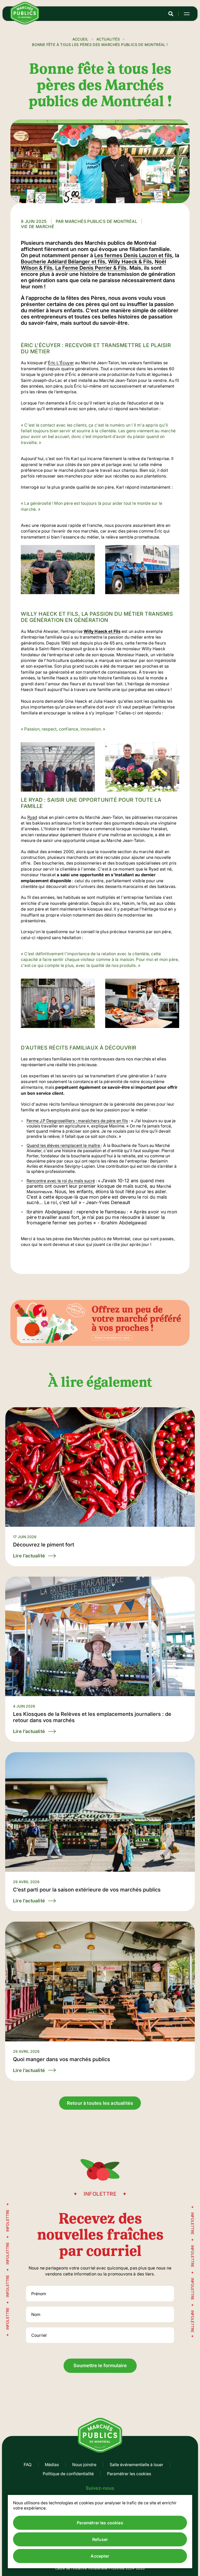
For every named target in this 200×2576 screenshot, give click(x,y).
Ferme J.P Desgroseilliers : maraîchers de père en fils (77, 1121)
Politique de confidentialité (68, 2474)
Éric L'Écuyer (61, 363)
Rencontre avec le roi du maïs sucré (61, 1181)
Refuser (100, 2539)
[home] (25, 23)
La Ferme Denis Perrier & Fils (91, 268)
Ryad (32, 817)
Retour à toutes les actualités (100, 2103)
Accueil (80, 39)
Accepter (100, 2556)
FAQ (28, 2465)
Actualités (108, 39)
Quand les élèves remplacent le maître (64, 1145)
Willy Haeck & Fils (130, 262)
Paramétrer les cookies (129, 2474)
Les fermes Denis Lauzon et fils (133, 255)
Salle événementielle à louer (136, 2465)
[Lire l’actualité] (100, 1487)
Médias (52, 2465)
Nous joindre (84, 2465)
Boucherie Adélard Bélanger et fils (63, 262)
